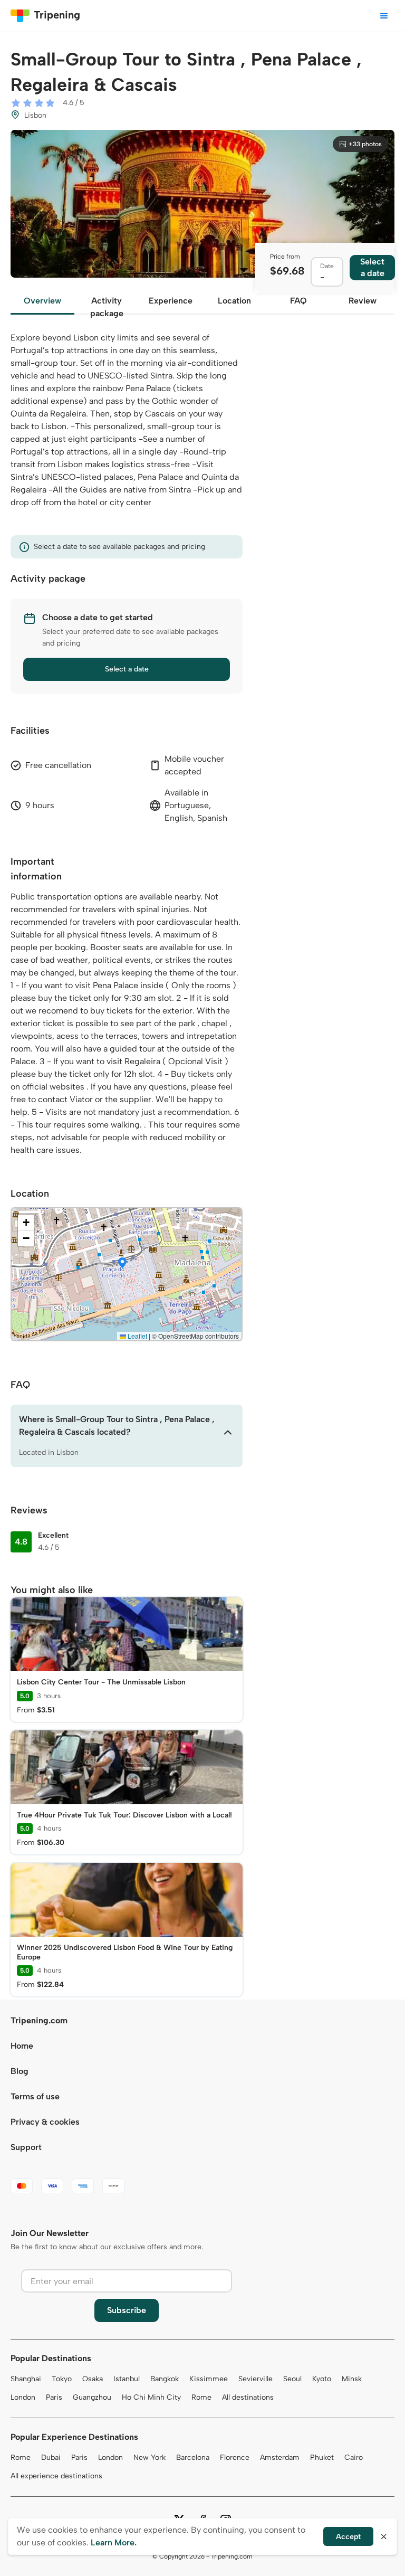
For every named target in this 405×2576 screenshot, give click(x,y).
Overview (42, 301)
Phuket (322, 2457)
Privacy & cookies (45, 2122)
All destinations (248, 2397)
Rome (201, 2397)
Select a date (127, 669)
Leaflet (137, 1336)
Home (22, 2046)
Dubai (51, 2457)
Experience (171, 301)
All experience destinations (56, 2476)
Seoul (292, 2379)
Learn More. (114, 2542)
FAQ (298, 301)
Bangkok (165, 2379)
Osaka (93, 2379)
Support (26, 2147)
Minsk (352, 2379)
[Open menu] (384, 16)
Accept (348, 2537)
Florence (235, 2457)
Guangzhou (92, 2397)
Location (234, 301)
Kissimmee (209, 2379)
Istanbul (127, 2379)
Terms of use (35, 2096)
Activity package (107, 305)
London (23, 2397)
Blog (20, 2071)
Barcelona (193, 2457)
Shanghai (26, 2379)
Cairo (354, 2457)
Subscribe (127, 2310)
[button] (122, 1264)
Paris (54, 2397)
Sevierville (255, 2379)
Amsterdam (280, 2457)
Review (363, 301)
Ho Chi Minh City (151, 2397)
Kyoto (322, 2379)
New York (150, 2457)
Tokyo (62, 2379)
